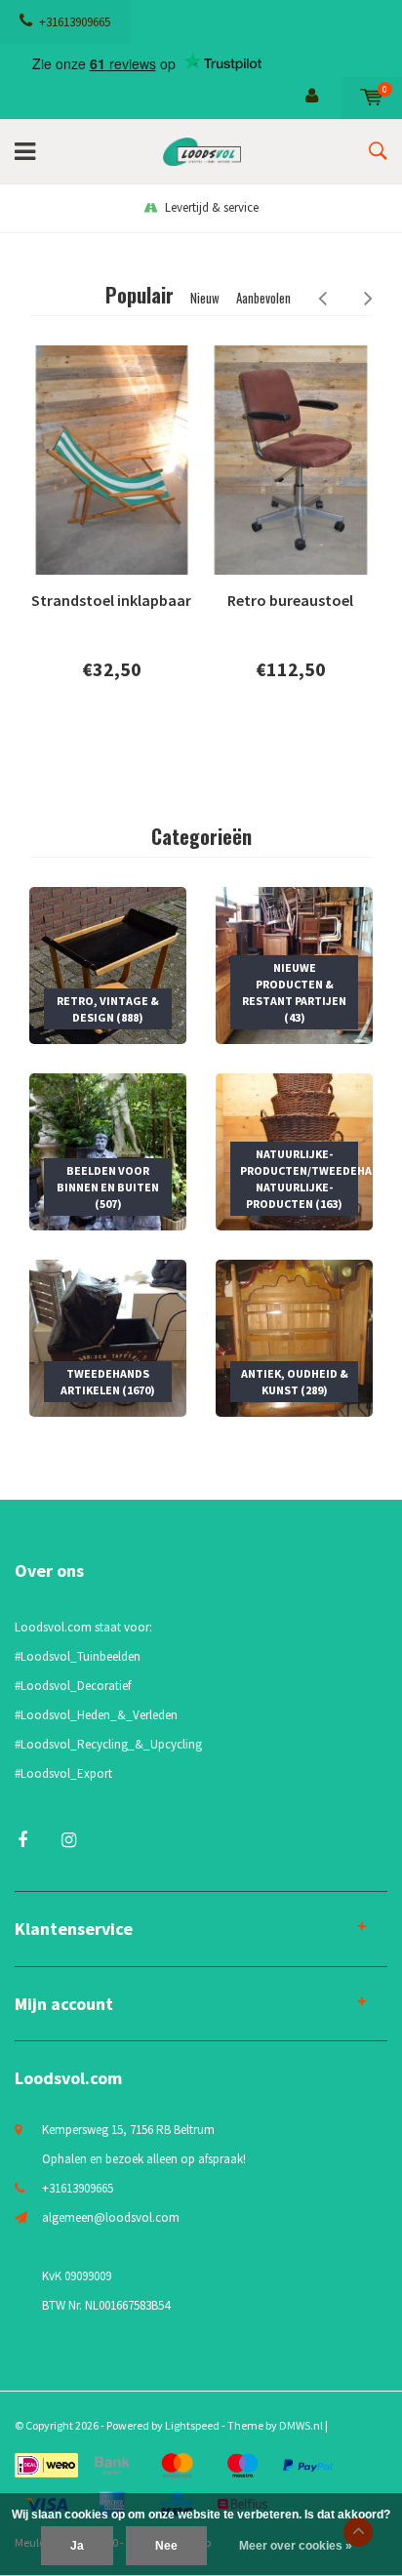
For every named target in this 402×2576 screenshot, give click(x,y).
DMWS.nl (301, 2425)
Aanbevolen (263, 298)
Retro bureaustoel (290, 600)
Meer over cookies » (296, 2546)
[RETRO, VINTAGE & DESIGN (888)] (108, 965)
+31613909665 (75, 22)
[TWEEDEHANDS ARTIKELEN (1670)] (108, 1337)
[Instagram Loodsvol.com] (69, 1840)
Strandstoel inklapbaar (111, 600)
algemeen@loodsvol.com (111, 2217)
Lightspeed (192, 2425)
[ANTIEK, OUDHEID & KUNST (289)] (294, 1337)
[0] (371, 97)
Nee (166, 2546)
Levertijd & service (212, 207)
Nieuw (205, 298)
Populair (140, 295)
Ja (77, 2546)
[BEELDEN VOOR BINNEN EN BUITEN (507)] (108, 1151)
